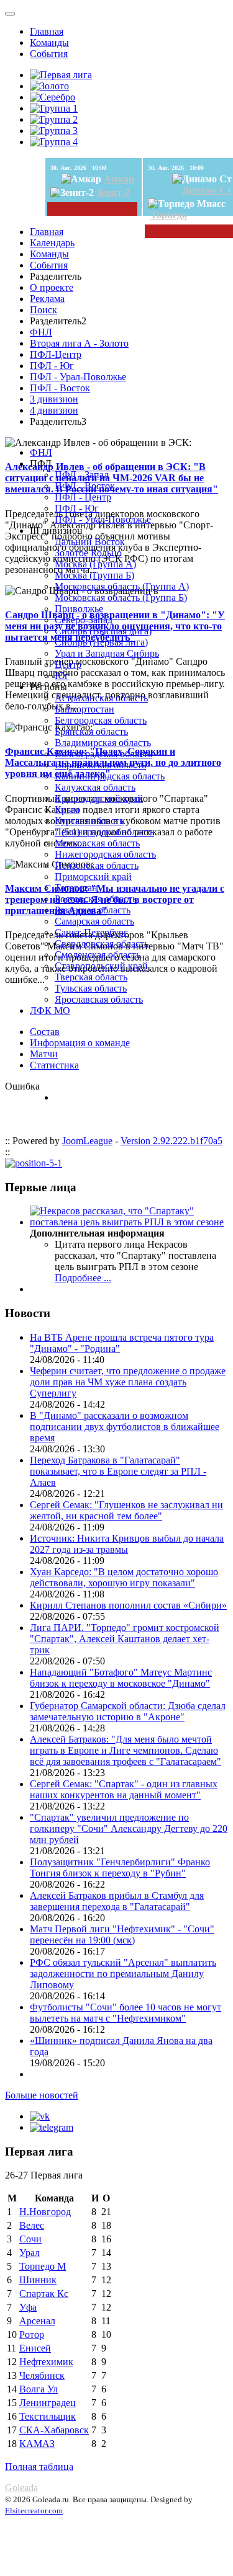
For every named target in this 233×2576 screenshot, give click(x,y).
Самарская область (94, 921)
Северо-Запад (84, 620)
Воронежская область (100, 765)
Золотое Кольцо (88, 553)
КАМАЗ (37, 2444)
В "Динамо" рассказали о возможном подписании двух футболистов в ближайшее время (125, 1427)
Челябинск (42, 2375)
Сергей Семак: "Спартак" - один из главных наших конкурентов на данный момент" (124, 1789)
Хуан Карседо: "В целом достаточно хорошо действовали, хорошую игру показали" (124, 1577)
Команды (49, 42)
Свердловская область (102, 944)
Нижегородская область (105, 854)
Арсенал (37, 2321)
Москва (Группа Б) (94, 575)
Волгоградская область (103, 754)
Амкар (119, 179)
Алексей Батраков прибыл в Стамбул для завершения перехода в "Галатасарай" (117, 1901)
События (49, 54)
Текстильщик (48, 2416)
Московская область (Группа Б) (121, 597)
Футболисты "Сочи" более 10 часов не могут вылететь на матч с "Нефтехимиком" (126, 2013)
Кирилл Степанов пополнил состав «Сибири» (128, 1605)
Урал (30, 2253)
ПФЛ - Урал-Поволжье (78, 377)
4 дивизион (54, 410)
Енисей (35, 2348)
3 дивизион (54, 399)
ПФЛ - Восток (60, 388)
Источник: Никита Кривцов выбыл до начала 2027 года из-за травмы (127, 1544)
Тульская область (91, 988)
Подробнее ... (83, 1278)
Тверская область (91, 977)
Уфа (28, 2307)
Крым (67, 810)
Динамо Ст (207, 190)
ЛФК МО (50, 1010)
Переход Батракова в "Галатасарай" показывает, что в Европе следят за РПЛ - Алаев (118, 1471)
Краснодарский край (99, 798)
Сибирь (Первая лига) (101, 642)
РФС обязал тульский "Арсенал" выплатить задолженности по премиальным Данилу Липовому (123, 1974)
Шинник (38, 2280)
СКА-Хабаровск (54, 2430)
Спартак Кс (44, 2294)
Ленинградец (48, 2403)
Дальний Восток (90, 542)
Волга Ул (39, 2389)
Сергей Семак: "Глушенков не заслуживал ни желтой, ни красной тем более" (126, 1510)
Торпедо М (43, 2266)
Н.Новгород (45, 2212)
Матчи (44, 1054)
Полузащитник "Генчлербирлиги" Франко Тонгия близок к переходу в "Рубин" (120, 1868)
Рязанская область (93, 910)
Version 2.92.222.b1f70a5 (171, 1141)
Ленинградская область (104, 832)
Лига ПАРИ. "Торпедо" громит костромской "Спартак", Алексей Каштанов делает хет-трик (125, 1639)
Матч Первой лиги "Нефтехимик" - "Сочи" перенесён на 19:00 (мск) (122, 1934)
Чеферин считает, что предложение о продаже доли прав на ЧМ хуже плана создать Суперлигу (128, 1382)
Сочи (30, 2239)
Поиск (43, 310)
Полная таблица (39, 2467)
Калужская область (95, 787)
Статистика (54, 1065)
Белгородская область (101, 720)
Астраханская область (101, 698)
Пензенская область (97, 865)
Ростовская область (96, 899)
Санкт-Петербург (91, 932)
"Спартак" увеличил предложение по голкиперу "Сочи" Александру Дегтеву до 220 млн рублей (129, 1828)
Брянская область (91, 731)
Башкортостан (85, 709)
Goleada (21, 2488)
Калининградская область (110, 776)
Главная (47, 31)
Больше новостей (42, 2095)
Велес (32, 2225)
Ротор (32, 2334)
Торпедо (169, 215)
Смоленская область (98, 955)
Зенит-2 (113, 193)
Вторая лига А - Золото (79, 343)
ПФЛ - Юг (52, 366)
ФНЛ (41, 332)
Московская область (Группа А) (122, 586)
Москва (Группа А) (95, 564)
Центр (68, 664)
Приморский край (93, 877)
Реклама (47, 299)
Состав (45, 1032)
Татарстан (76, 888)
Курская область (89, 821)
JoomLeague (87, 1141)
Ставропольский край (101, 966)
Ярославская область (99, 999)
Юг (62, 676)
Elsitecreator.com (34, 2511)
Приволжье (79, 609)
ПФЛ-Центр (56, 354)
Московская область (97, 843)
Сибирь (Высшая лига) (103, 631)
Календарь (52, 243)
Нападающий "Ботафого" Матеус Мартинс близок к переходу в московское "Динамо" (121, 1678)
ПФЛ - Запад (82, 475)
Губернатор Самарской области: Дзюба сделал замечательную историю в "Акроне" (128, 1711)
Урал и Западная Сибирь (107, 653)
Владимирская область (103, 743)
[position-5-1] (34, 1163)
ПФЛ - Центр (83, 497)
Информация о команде (80, 1043)
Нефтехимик (46, 2362)
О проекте (52, 287)
